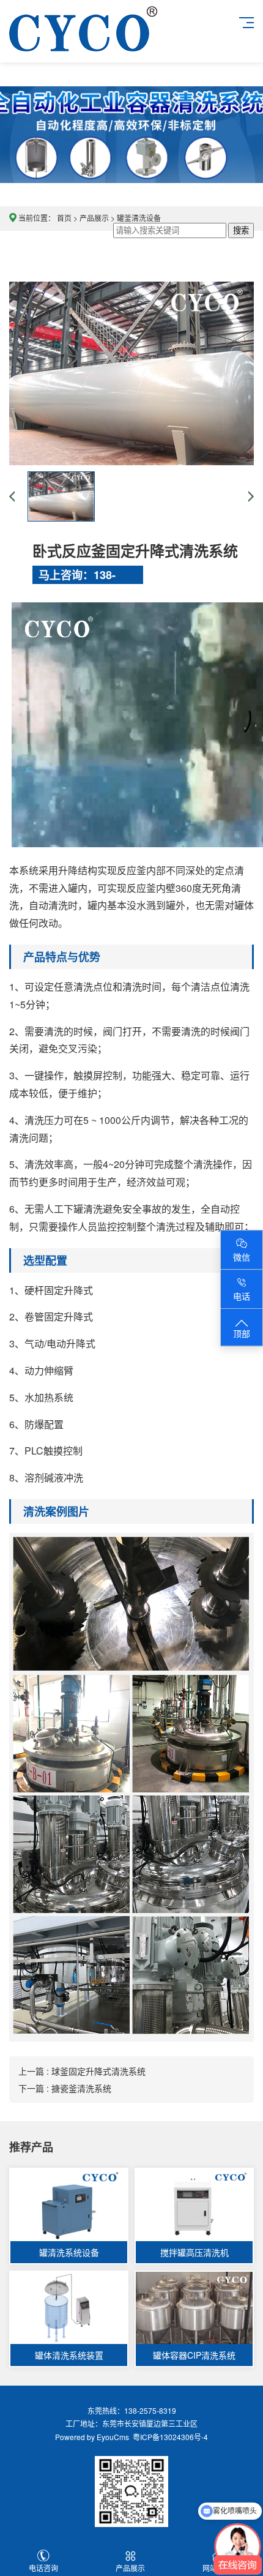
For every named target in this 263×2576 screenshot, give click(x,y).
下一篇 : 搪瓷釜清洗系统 (65, 2088)
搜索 (241, 230)
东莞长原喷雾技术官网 (83, 41)
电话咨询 (43, 2568)
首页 (64, 218)
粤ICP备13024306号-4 (169, 2437)
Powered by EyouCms (92, 2437)
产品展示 (94, 218)
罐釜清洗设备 (139, 218)
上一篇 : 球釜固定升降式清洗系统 (82, 2071)
